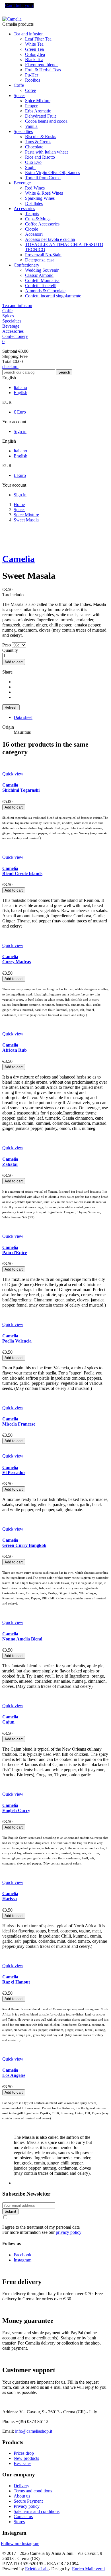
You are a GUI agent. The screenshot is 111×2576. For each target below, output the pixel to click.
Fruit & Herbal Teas (43, 70)
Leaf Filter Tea (38, 39)
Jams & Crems (38, 142)
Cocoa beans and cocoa (46, 121)
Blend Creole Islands (22, 871)
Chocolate (34, 147)
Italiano (20, 387)
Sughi (30, 167)
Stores (19, 2522)
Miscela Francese (19, 1421)
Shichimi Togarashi (21, 788)
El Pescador (14, 1470)
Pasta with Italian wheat (46, 152)
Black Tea (34, 60)
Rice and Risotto (40, 157)
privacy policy (69, 2232)
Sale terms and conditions (37, 2511)
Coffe (19, 85)
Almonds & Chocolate (45, 291)
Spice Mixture (38, 101)
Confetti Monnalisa (42, 280)
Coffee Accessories (42, 224)
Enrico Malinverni (88, 2569)
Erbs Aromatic (38, 111)
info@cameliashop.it (34, 2431)
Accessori (34, 234)
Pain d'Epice (15, 1250)
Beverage (22, 183)
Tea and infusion (29, 34)
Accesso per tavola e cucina (50, 239)
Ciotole (32, 229)
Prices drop (24, 2453)
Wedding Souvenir (42, 270)
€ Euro (20, 412)
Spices (19, 95)
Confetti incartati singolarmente (53, 296)
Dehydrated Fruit (40, 116)
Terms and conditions (33, 2491)
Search (64, 372)
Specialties (23, 131)
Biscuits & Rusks (41, 137)
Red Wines (35, 188)
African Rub (15, 1048)
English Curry (16, 1808)
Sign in (20, 431)
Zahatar (10, 1162)
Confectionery (26, 265)
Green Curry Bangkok (24, 1543)
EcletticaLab (37, 2569)
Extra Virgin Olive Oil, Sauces (53, 173)
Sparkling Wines (40, 198)
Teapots (32, 214)
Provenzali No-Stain (43, 255)
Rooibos (33, 80)
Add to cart (14, 662)
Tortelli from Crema (43, 178)
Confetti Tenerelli (41, 286)
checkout (10, 367)
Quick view (13, 774)
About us (22, 2496)
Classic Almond (39, 275)
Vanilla (31, 126)
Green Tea (34, 49)
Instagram (22, 2260)
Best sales (22, 2463)
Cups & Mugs (38, 219)
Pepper (31, 106)
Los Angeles (14, 2073)
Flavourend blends (42, 65)
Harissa (10, 1896)
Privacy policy (27, 2506)
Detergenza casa (40, 260)
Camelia (18, 559)
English (20, 393)
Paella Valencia (17, 1338)
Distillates (34, 203)
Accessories (24, 208)
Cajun (10, 1719)
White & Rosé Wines (44, 193)
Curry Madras (17, 959)
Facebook (22, 2255)
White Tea (34, 44)
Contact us (23, 2516)
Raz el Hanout (16, 1979)
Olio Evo (33, 162)
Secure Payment (28, 2501)
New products (26, 2458)
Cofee (30, 90)
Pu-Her (32, 75)
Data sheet (23, 717)
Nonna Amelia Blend (22, 1636)
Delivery (21, 2486)
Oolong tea (35, 54)
